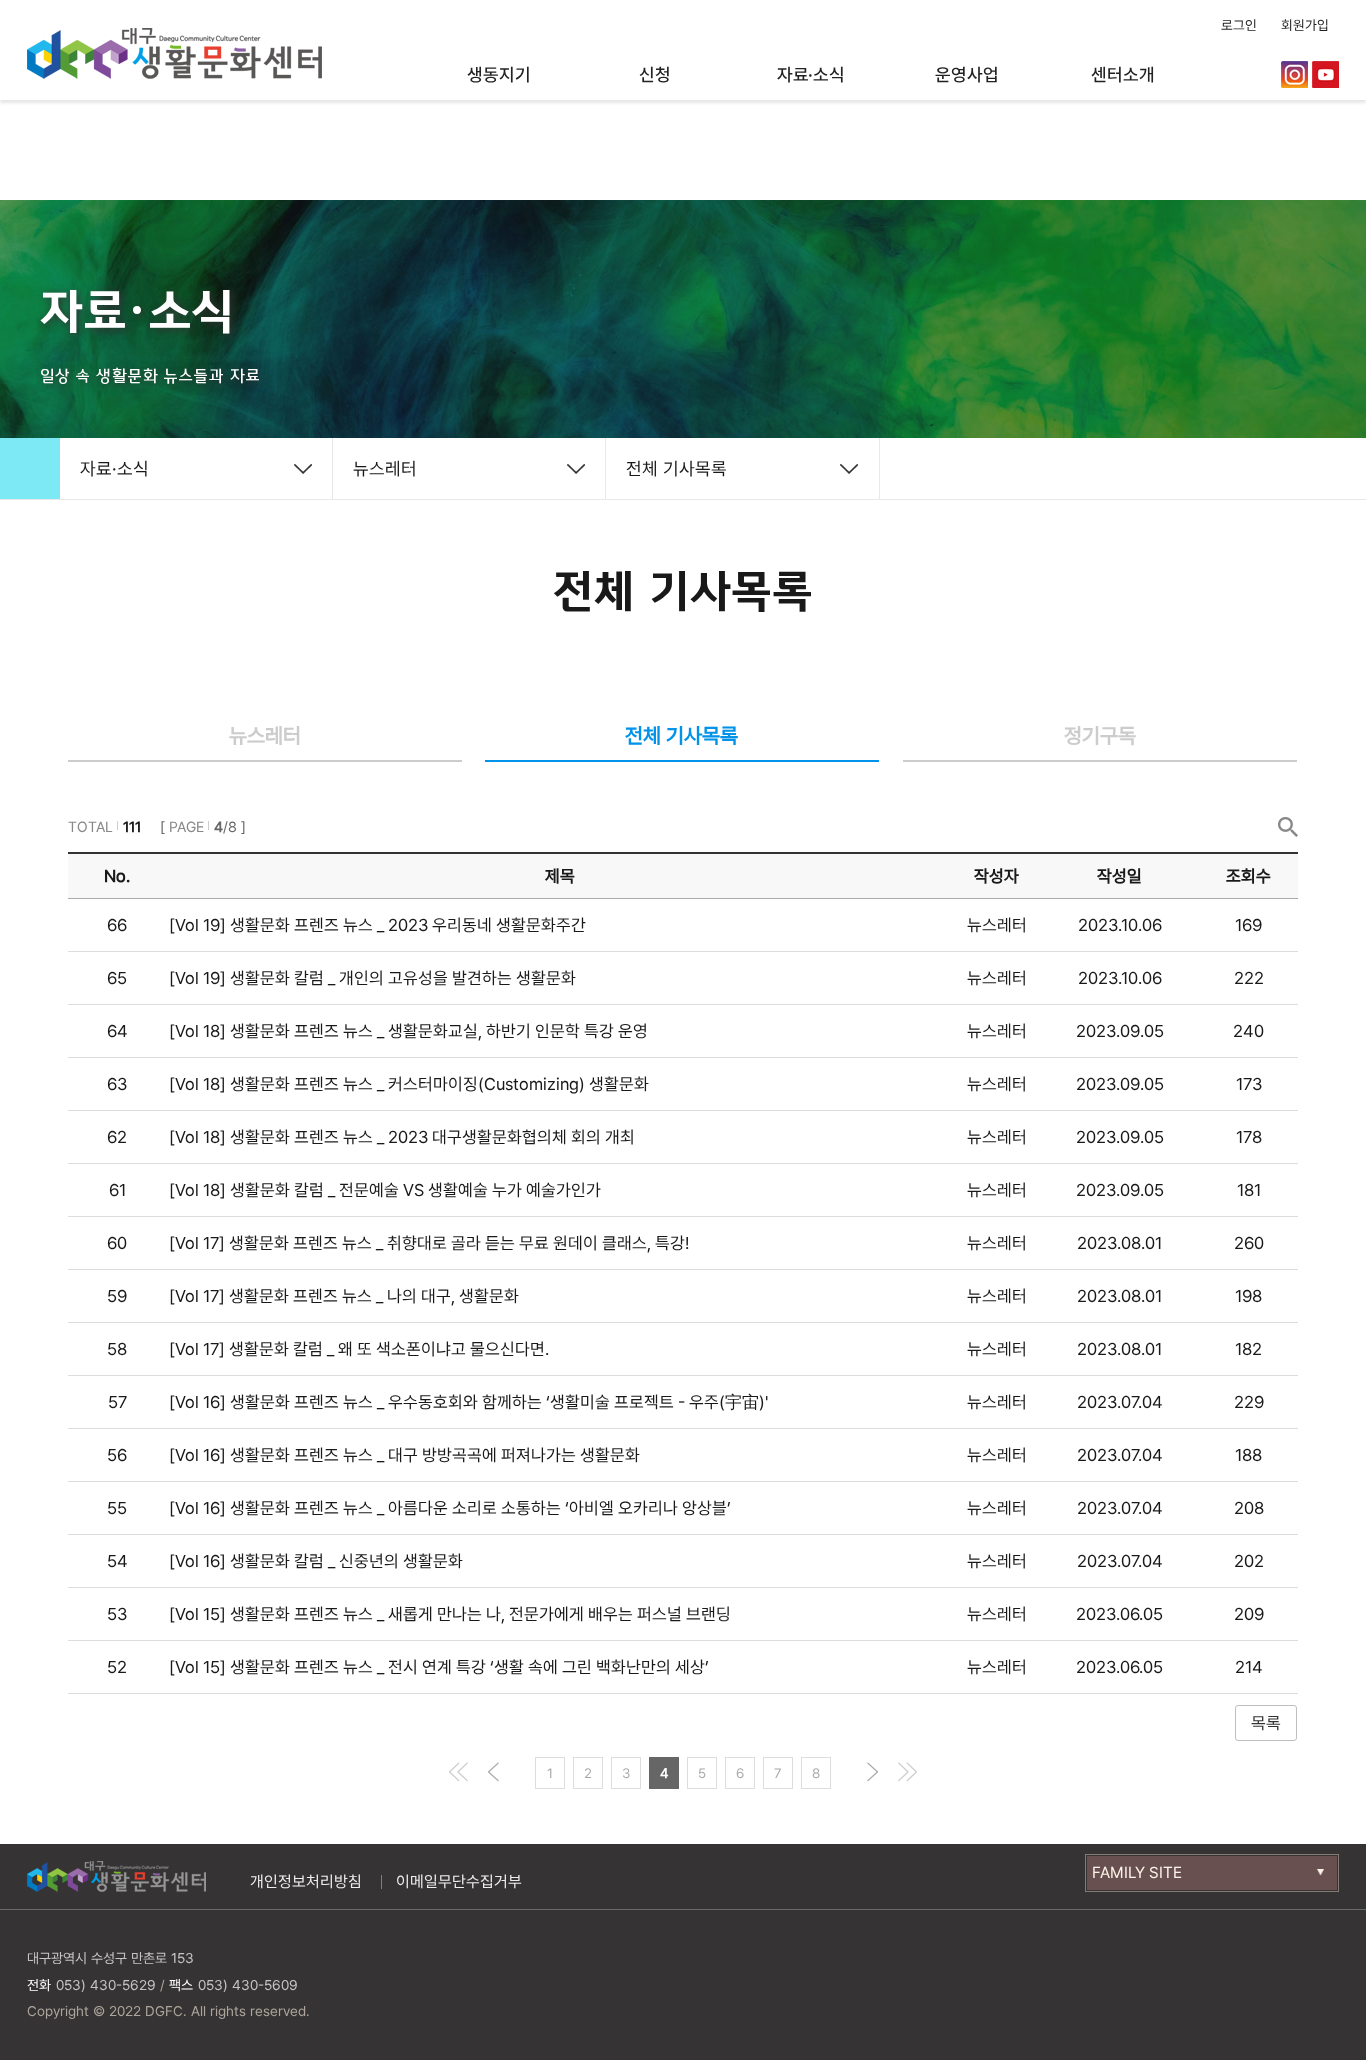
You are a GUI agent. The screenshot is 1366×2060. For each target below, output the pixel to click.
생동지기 (498, 74)
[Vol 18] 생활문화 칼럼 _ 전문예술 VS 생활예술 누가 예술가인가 (385, 1190)
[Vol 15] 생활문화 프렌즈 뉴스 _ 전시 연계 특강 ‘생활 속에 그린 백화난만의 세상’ (439, 1667)
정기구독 (1100, 735)
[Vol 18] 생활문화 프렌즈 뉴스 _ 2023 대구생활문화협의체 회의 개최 (402, 1137)
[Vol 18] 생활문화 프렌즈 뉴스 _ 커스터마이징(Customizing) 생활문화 (409, 1084)
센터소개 (1122, 74)
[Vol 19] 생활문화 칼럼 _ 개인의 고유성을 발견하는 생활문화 (372, 978)
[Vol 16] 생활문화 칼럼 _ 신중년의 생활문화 (316, 1561)
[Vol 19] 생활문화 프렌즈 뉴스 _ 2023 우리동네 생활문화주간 (377, 925)
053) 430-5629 (106, 1985)
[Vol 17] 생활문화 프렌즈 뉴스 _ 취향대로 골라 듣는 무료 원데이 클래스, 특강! (429, 1243)
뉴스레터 (385, 468)
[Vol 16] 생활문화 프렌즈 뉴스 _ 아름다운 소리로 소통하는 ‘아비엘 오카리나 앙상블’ (450, 1508)
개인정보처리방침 (306, 1881)
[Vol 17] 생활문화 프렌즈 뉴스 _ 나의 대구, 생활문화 (344, 1296)
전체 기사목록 (676, 468)
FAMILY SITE (1137, 1872)
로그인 (1239, 25)
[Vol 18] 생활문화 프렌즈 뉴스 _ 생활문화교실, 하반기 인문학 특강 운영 (408, 1031)
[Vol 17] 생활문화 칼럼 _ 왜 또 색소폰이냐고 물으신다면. (359, 1349)
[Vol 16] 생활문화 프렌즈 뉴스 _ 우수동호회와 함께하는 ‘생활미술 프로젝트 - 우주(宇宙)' (468, 1402)
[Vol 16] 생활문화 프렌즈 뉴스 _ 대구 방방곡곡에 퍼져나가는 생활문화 (404, 1455)
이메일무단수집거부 (459, 1881)
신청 (655, 74)
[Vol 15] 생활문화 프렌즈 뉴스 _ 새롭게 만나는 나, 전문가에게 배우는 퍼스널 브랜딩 (450, 1614)
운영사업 (966, 74)
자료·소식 (811, 74)
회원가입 (1305, 25)
